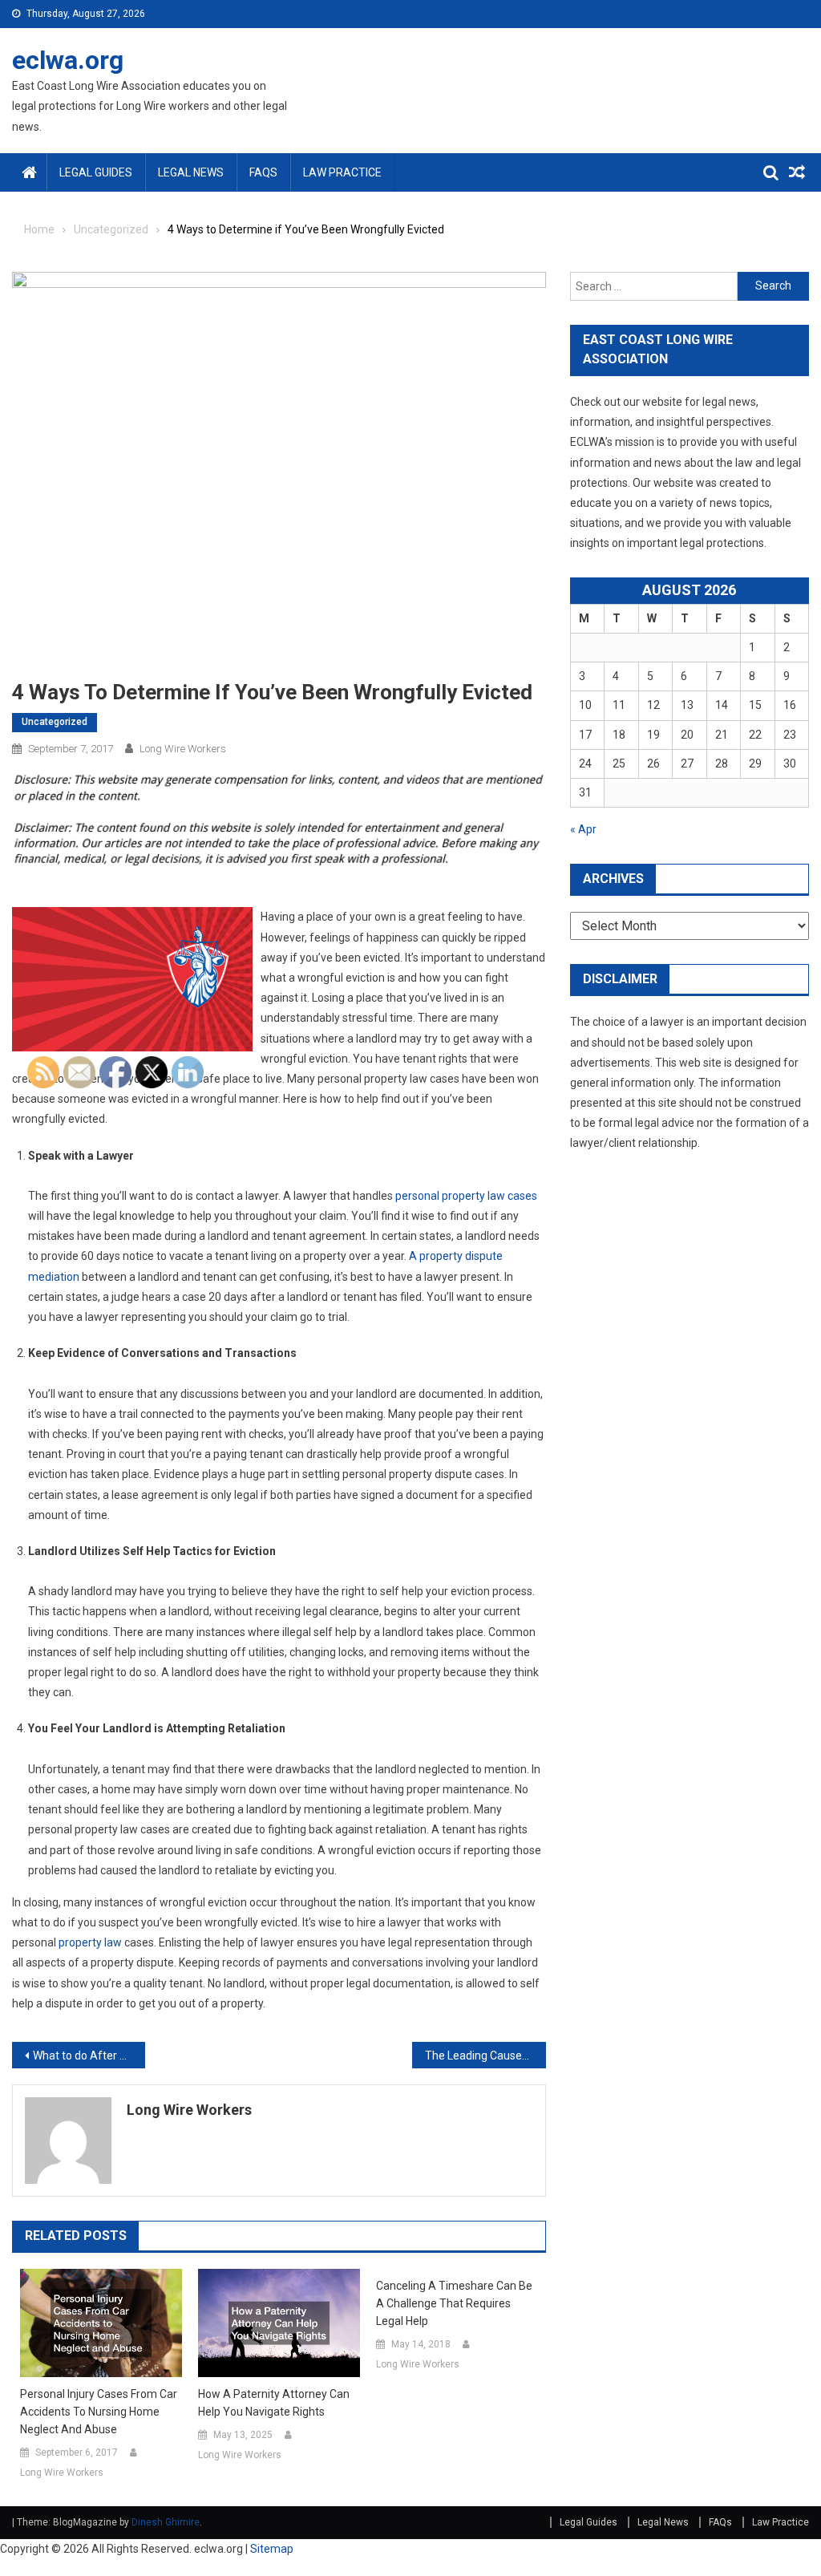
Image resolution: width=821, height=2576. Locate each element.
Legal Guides (96, 172)
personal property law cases (466, 1196)
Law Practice (342, 172)
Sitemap (272, 2549)
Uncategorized (55, 722)
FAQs (263, 172)
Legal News (191, 172)
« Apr (583, 829)
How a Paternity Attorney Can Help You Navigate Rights (274, 2403)
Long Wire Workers (183, 749)
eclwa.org (68, 60)
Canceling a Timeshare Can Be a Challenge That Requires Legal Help (454, 2303)
